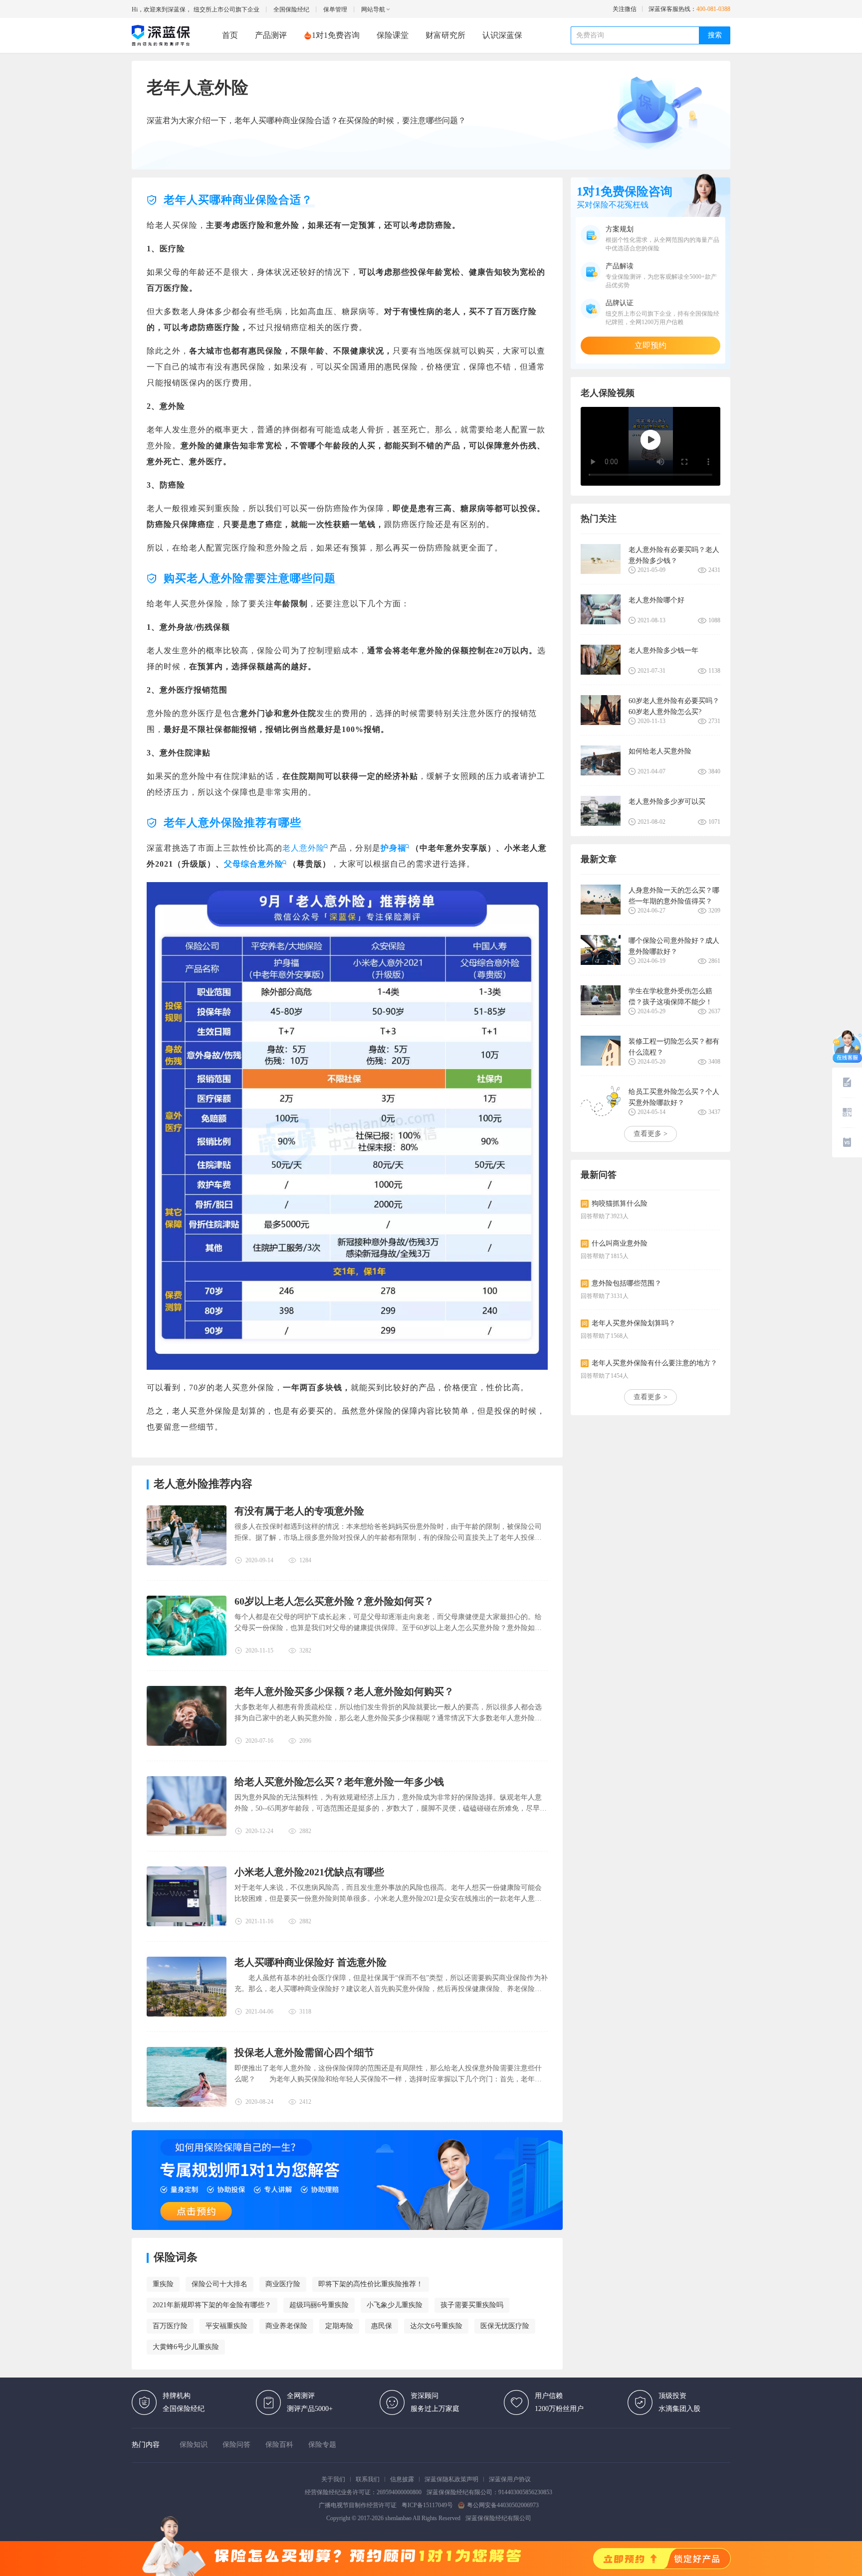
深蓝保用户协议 (510, 2479)
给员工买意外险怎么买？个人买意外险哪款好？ (674, 1097)
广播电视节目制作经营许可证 (358, 2505)
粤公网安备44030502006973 (503, 2505)
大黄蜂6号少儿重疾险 (186, 2347)
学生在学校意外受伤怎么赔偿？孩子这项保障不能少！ (670, 997)
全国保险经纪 (291, 9)
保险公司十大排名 (219, 2284)
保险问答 (236, 2445)
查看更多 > (650, 1134)
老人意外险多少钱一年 (663, 650)
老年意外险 (422, 650)
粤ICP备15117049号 (427, 2505)
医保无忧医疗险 (505, 2326)
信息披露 (402, 2479)
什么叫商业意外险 (620, 1243)
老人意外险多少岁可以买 (667, 802)
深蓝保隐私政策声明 (451, 2479)
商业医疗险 (283, 2284)
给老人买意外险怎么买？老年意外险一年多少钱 (339, 1782)
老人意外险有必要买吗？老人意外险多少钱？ (674, 555)
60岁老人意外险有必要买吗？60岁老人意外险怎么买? (674, 706)
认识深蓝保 (502, 35)
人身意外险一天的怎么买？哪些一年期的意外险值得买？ (674, 896)
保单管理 (335, 9)
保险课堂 (393, 35)
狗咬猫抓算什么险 (620, 1203)
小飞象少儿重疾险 (395, 2305)
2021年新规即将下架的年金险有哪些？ (212, 2305)
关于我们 (333, 2479)
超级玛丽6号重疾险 (319, 2305)
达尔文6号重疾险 (436, 2326)
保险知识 (194, 2445)
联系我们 (368, 2479)
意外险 (287, 225)
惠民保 (382, 2326)
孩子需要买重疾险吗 (472, 2305)
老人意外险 (304, 848)
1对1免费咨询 (336, 35)
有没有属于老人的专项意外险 (299, 1511)
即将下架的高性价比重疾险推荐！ (371, 2284)
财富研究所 (445, 35)
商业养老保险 (286, 2326)
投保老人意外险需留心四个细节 (304, 2052)
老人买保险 (176, 225)
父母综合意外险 (254, 864)
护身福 (393, 848)
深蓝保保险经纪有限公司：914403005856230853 (489, 2492)
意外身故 (177, 627)
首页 (230, 35)
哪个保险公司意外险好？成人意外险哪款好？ (674, 946)
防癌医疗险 (219, 327)
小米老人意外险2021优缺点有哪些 (309, 1872)
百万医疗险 (170, 2326)
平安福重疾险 (226, 2326)
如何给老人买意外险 (660, 751)
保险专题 (322, 2445)
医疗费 (346, 327)
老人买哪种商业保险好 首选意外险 (311, 1962)
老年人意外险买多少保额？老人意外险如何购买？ (344, 1691)
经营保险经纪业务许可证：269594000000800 (363, 2492)
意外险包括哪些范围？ (627, 1283)
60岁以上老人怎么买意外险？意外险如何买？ (334, 1601)
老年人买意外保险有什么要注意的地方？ (654, 1363)
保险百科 (279, 2445)
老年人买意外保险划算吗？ (634, 1323)
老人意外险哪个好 (656, 600)
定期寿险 (339, 2326)
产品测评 (271, 35)
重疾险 (163, 2284)
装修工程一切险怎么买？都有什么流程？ (674, 1047)
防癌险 (439, 225)
